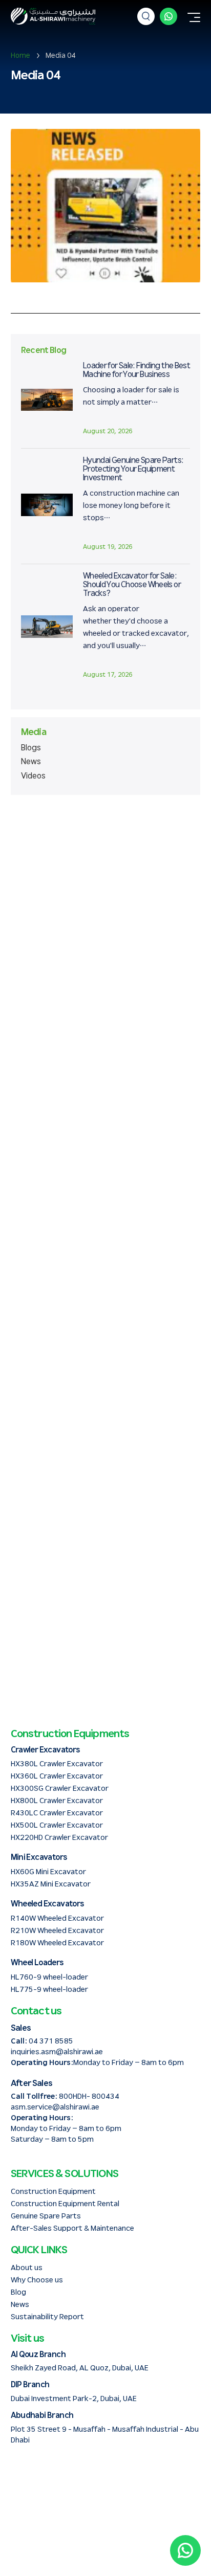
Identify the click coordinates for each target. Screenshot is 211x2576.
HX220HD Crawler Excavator (59, 1838)
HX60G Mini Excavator (48, 1872)
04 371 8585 (51, 2041)
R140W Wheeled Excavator (57, 1918)
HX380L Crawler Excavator (57, 1764)
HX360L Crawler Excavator (57, 1776)
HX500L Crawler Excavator (57, 1825)
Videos (33, 776)
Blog (18, 2292)
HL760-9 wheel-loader (49, 1977)
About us (27, 2268)
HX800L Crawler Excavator (57, 1801)
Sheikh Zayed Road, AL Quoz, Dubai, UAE (80, 2368)
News (31, 762)
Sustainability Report (47, 2317)
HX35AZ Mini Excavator (51, 1884)
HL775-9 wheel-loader (49, 1990)
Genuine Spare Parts (46, 2216)
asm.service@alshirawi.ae (55, 2107)
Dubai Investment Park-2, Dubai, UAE (74, 2399)
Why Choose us (37, 2280)
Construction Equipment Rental (65, 2204)
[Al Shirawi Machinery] (53, 16)
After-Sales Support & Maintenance (72, 2228)
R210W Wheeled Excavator (57, 1931)
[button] (194, 19)
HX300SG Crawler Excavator (60, 1789)
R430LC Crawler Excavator (57, 1813)
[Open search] (146, 16)
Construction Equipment (53, 2192)
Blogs (31, 748)
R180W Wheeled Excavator (57, 1943)
